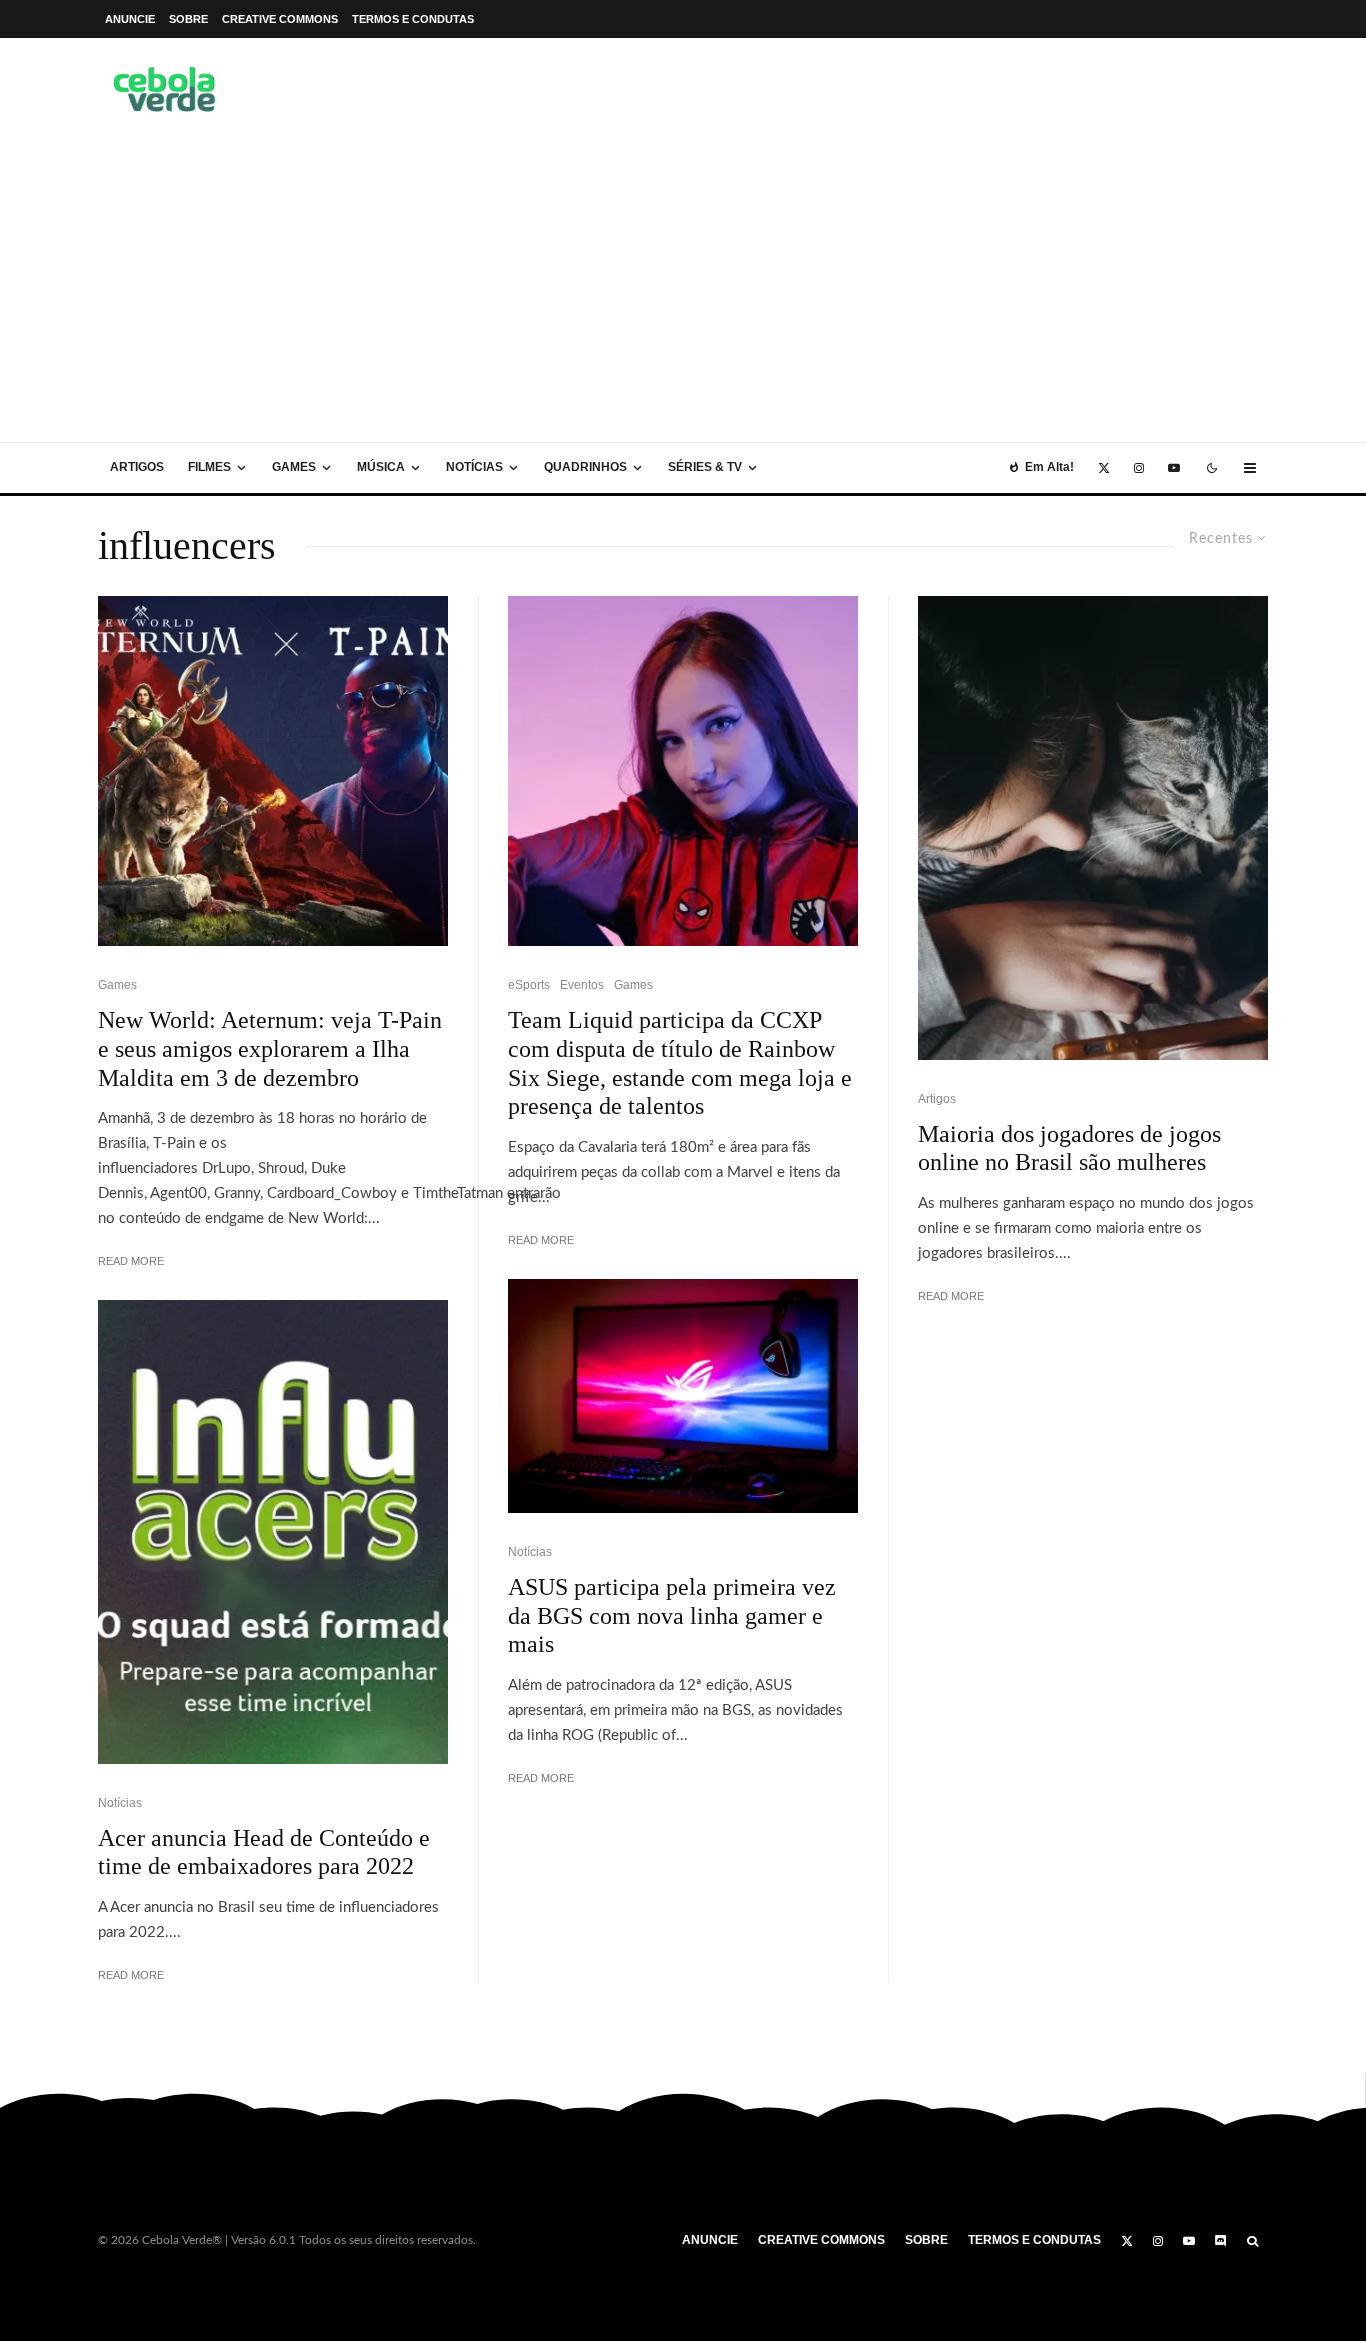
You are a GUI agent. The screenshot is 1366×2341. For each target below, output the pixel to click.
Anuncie (130, 19)
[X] (1104, 468)
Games (294, 467)
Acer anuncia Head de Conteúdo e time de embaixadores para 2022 (264, 1852)
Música (381, 467)
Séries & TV (705, 467)
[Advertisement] (683, 292)
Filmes (209, 467)
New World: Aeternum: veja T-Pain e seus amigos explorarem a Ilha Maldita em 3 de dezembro (270, 1049)
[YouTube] (1174, 468)
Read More (131, 1261)
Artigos (137, 467)
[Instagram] (1139, 468)
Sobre (188, 19)
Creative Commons (280, 19)
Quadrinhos (585, 467)
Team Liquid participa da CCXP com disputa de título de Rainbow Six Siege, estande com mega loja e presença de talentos (680, 1063)
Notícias (474, 467)
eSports (529, 985)
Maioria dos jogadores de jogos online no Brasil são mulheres (1069, 1148)
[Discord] (1221, 2241)
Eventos (582, 985)
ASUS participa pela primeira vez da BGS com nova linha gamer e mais (672, 1616)
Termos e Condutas (413, 19)
